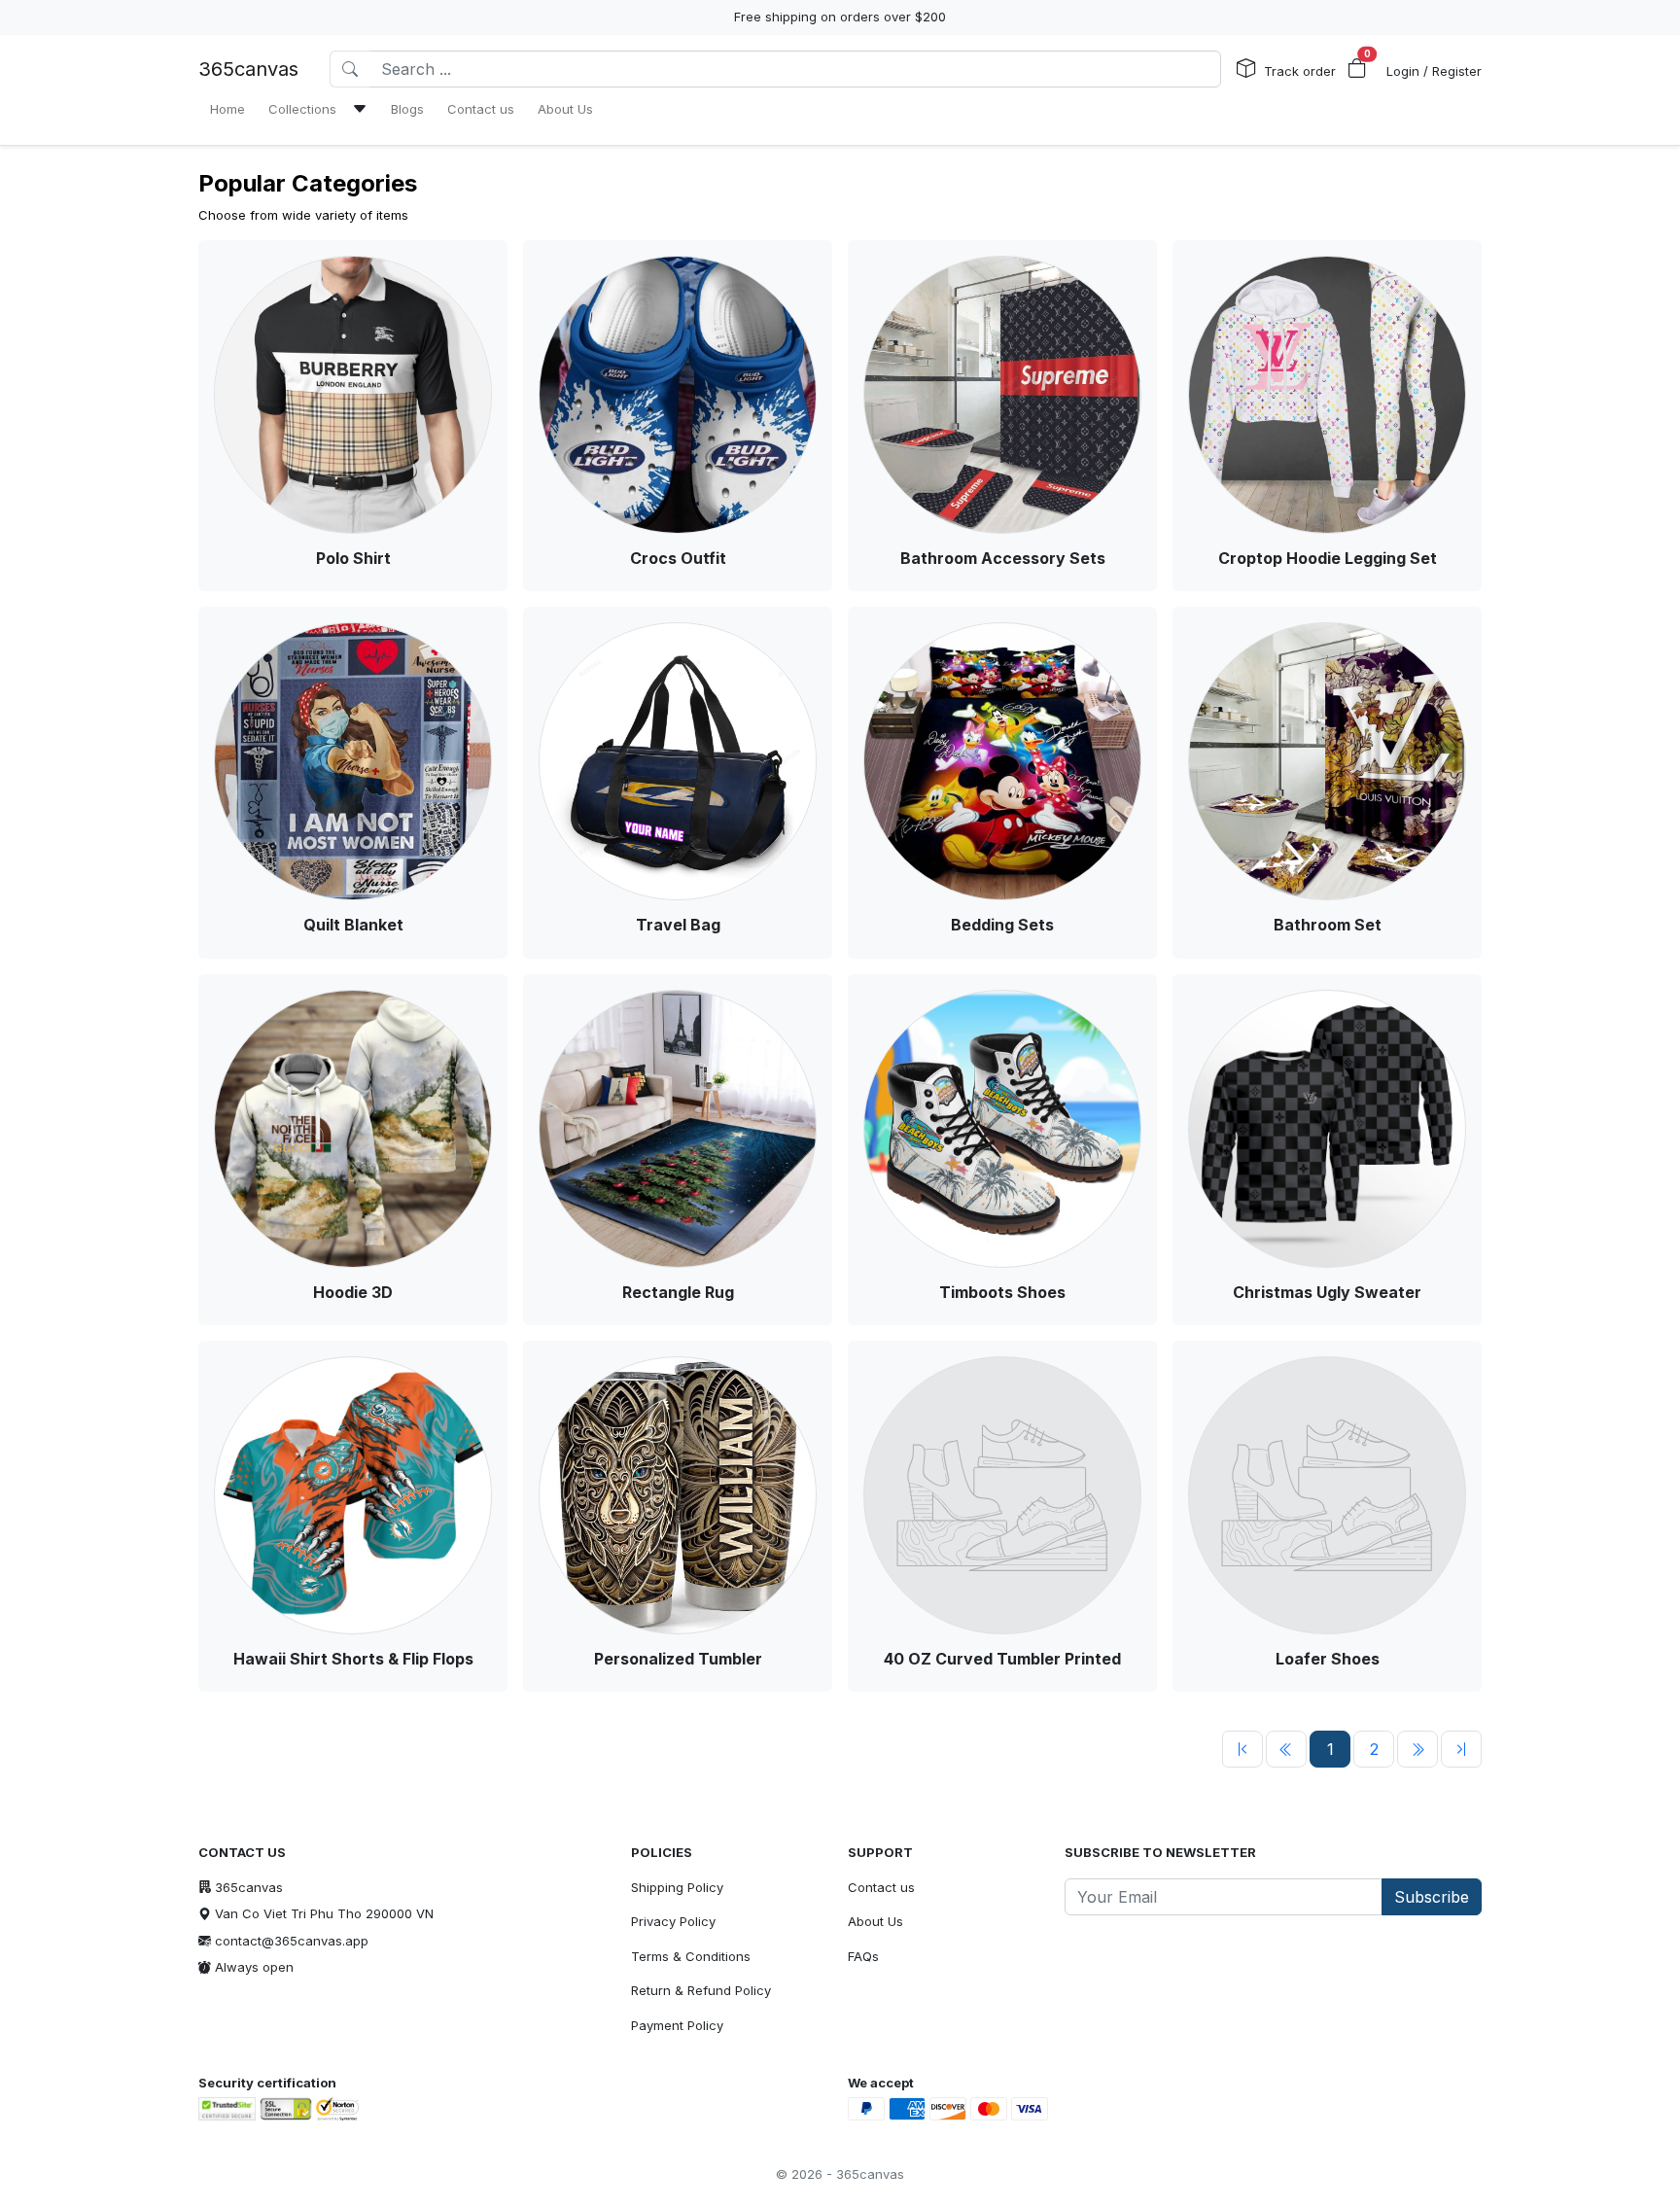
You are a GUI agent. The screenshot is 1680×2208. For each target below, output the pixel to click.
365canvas (248, 69)
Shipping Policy (677, 1887)
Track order (1300, 71)
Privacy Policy (673, 1921)
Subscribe (1432, 1897)
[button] (1357, 69)
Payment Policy (677, 2025)
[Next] (1417, 1749)
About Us (875, 1921)
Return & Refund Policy (701, 1990)
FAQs (863, 1956)
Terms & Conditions (691, 1956)
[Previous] (1242, 1749)
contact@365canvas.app (292, 1941)
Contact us (881, 1887)
